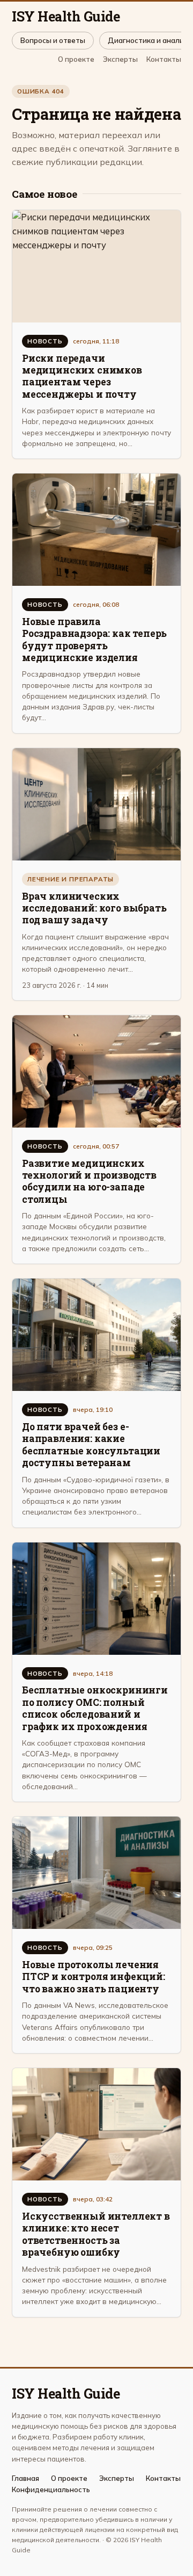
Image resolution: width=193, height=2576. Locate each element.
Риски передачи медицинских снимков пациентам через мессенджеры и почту (82, 376)
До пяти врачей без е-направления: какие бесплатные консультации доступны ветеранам (91, 1445)
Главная (25, 2478)
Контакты (164, 59)
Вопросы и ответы (53, 40)
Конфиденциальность (51, 2490)
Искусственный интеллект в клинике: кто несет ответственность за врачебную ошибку (96, 2234)
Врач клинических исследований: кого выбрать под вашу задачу (94, 908)
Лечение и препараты (70, 879)
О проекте (76, 59)
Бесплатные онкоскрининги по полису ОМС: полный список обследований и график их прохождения (95, 1708)
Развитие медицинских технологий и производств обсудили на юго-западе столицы (89, 1181)
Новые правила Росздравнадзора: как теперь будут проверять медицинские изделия (94, 640)
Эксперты (120, 59)
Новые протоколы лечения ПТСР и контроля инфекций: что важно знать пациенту (94, 1977)
